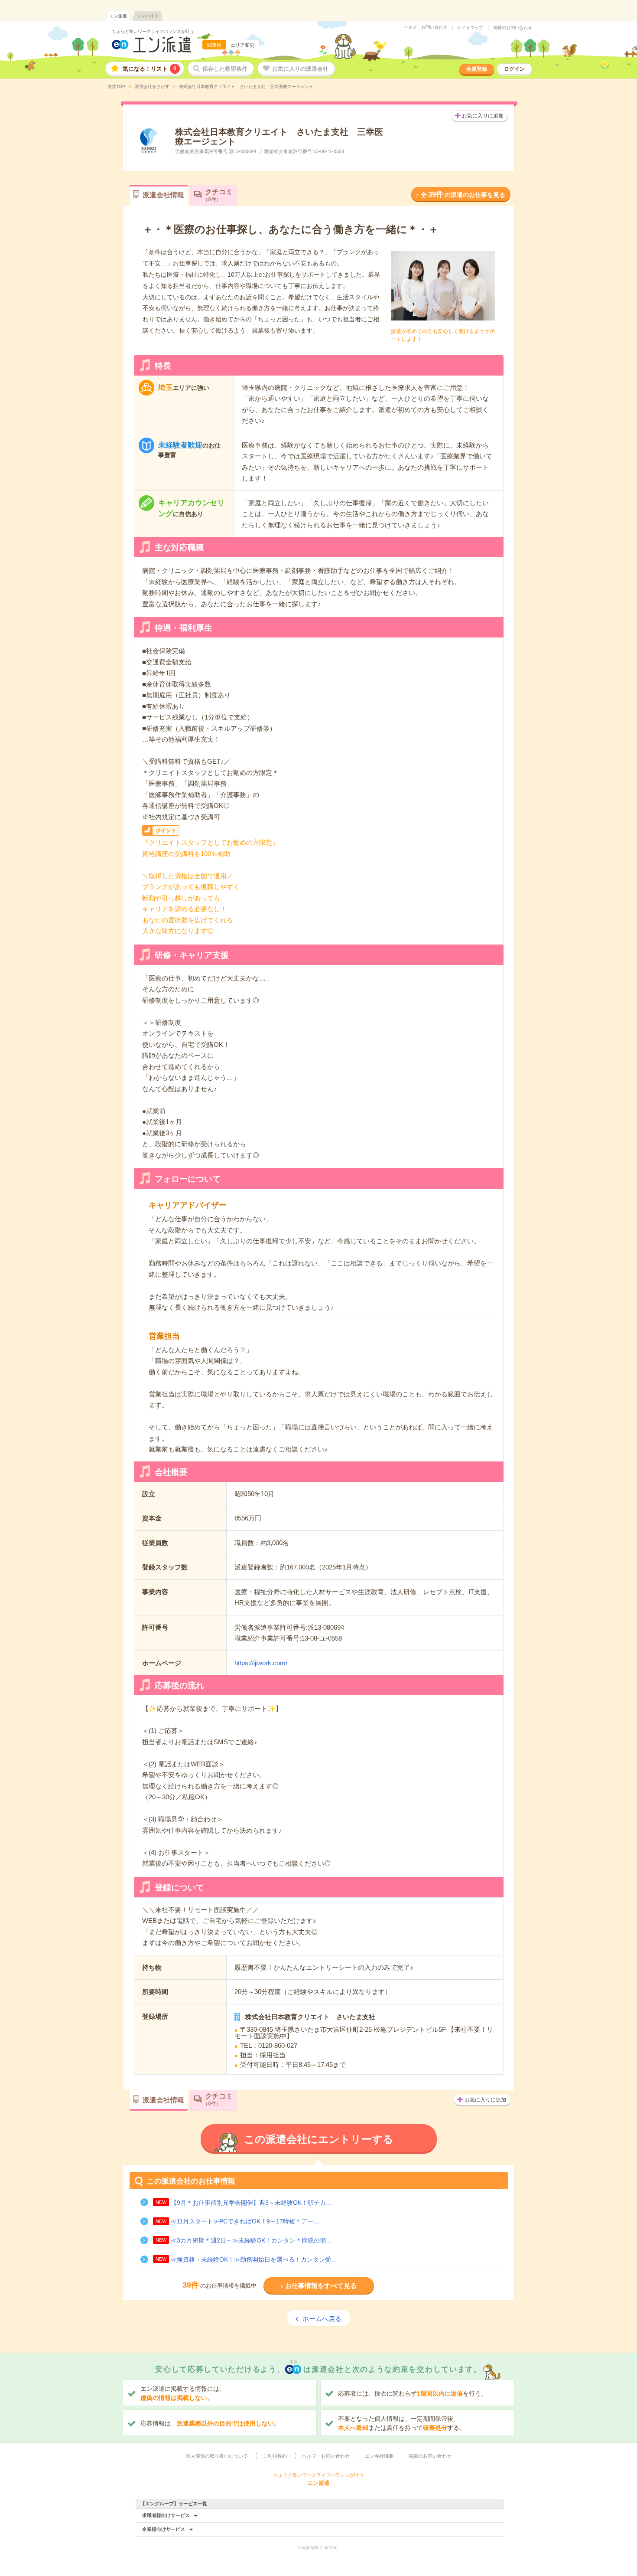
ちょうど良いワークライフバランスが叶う (153, 31)
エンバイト (148, 16)
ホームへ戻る (322, 2319)
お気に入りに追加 (483, 116)
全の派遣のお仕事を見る (463, 195)
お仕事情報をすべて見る (321, 2286)
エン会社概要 (379, 2456)
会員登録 (477, 69)
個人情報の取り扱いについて (217, 2456)
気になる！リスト (149, 69)
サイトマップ (470, 28)
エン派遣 (118, 16)
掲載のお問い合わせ (513, 28)
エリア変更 (242, 45)
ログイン (514, 69)
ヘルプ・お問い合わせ (426, 27)
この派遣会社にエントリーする (319, 2139)
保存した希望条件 (225, 69)
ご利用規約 (275, 2456)
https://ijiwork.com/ (261, 1663)
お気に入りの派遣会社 (300, 69)
